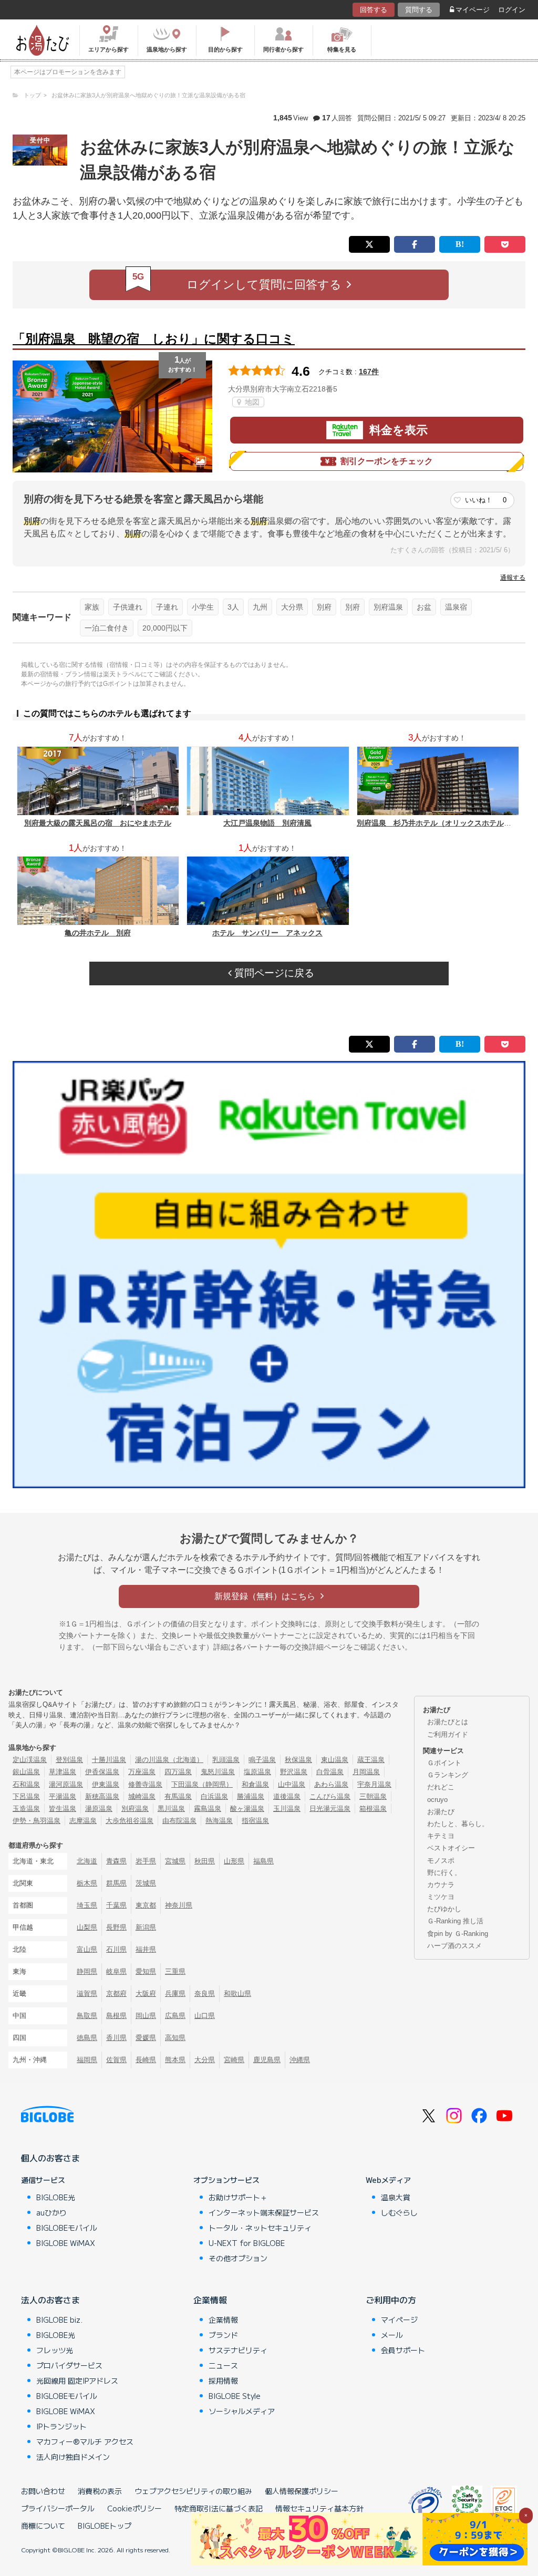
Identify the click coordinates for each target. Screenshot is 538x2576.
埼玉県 (87, 1905)
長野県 (116, 1927)
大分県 (292, 607)
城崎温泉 (142, 1796)
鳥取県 (87, 2016)
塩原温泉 (257, 1772)
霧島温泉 (208, 1809)
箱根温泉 (373, 1809)
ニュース (223, 2365)
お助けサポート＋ (238, 2197)
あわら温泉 (331, 1784)
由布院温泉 (179, 1821)
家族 (92, 607)
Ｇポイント (444, 1763)
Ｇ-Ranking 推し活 (455, 1921)
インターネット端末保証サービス (264, 2212)
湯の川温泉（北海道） (169, 1760)
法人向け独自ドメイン (73, 2457)
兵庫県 (175, 1993)
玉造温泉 (26, 1809)
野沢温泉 (294, 1772)
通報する (513, 578)
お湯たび (441, 1812)
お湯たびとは (448, 1722)
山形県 (234, 1861)
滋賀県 (87, 1993)
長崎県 (146, 2060)
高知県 (175, 2038)
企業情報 (210, 2300)
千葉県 (116, 1905)
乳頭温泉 (226, 1760)
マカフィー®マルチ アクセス (85, 2441)
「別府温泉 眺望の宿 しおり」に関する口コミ (154, 339)
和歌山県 (237, 1993)
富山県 (87, 1949)
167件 (369, 372)
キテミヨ (441, 1836)
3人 (233, 607)
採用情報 (223, 2381)
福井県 (146, 1949)
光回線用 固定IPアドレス (77, 2381)
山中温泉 (292, 1784)
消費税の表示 (100, 2491)
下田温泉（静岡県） (202, 1784)
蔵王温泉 (371, 1760)
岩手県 (146, 1861)
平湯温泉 (63, 1796)
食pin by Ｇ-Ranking (458, 1934)
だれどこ (441, 1787)
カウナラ (441, 1885)
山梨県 (87, 1927)
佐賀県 (116, 2060)
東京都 (146, 1905)
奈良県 (205, 1993)
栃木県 (87, 1883)
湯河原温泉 (66, 1784)
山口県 (205, 2016)
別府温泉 (388, 607)
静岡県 (87, 1971)
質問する (419, 10)
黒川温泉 (171, 1809)
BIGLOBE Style (235, 2396)
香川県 (116, 2038)
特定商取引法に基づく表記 (219, 2508)
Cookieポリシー (134, 2508)
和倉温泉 (255, 1784)
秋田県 (205, 1861)
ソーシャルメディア (242, 2411)
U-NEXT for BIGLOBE (247, 2243)
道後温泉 (287, 1796)
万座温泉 (142, 1772)
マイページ (473, 10)
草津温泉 (63, 1772)
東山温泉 (335, 1760)
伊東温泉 (106, 1784)
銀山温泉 (26, 1772)
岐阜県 (116, 1971)
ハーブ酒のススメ (454, 1946)
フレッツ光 (55, 2350)
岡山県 (146, 2016)
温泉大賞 (396, 2197)
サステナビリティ (238, 2350)
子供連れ (128, 607)
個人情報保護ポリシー (302, 2491)
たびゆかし (444, 1909)
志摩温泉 (83, 1821)
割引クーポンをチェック (387, 461)
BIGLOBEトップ (105, 2526)
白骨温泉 (330, 1772)
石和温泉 (26, 1784)
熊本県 (175, 2060)
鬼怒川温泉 (218, 1772)
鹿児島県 (267, 2060)
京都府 (116, 1993)
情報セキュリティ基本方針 (319, 2508)
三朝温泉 (373, 1796)
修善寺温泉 (145, 1784)
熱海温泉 (219, 1821)
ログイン (512, 10)
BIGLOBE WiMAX (66, 2243)
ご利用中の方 (391, 2300)
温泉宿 (456, 607)
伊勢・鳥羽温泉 (37, 1821)
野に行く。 (444, 1873)
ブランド (223, 2335)
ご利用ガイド (448, 1734)
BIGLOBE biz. (59, 2320)
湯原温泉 (99, 1809)
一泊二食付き (107, 628)
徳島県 (87, 2038)
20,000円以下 (165, 628)
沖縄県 (300, 2060)
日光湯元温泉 (330, 1809)
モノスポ (441, 1861)
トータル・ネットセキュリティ (260, 2228)
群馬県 (116, 1883)
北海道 (87, 1861)
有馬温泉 (178, 1796)
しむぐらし (399, 2212)
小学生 (203, 607)
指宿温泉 (255, 1821)
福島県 (263, 1861)
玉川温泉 (287, 1809)
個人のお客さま (50, 2158)
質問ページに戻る (273, 973)
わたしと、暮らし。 (458, 1824)
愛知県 (146, 1971)
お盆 (424, 607)
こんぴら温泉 (330, 1796)
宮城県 (175, 1861)
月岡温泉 (366, 1772)
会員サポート (403, 2350)
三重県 (175, 1971)
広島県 (175, 2016)
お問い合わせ (43, 2491)
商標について (43, 2526)
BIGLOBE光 (56, 2197)
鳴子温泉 (262, 1760)
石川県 (116, 1949)
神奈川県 (179, 1905)
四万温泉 (178, 1772)
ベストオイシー (451, 1848)
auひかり (51, 2212)
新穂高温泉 (102, 1796)
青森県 (116, 1861)
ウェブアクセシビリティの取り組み (193, 2491)
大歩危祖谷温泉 (130, 1821)
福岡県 (87, 2060)
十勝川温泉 (109, 1760)
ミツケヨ (441, 1897)
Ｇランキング (448, 1775)
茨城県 (146, 1883)
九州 (260, 607)
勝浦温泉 (251, 1796)
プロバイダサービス (69, 2365)
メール (392, 2335)
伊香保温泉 (102, 1772)
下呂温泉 (26, 1796)
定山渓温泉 (30, 1760)
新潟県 (146, 1927)
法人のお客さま (50, 2300)
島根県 (116, 2016)
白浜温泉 (214, 1796)
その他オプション (238, 2258)
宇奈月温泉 (374, 1784)
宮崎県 (234, 2060)
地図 (251, 402)
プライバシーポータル (58, 2508)
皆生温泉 (63, 1809)
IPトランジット (61, 2426)
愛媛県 (146, 2038)
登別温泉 (69, 1760)
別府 (324, 607)
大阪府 (146, 1993)
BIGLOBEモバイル (67, 2228)
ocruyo (437, 1800)
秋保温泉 (298, 1760)
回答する (374, 10)
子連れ (167, 607)
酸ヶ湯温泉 (247, 1809)
